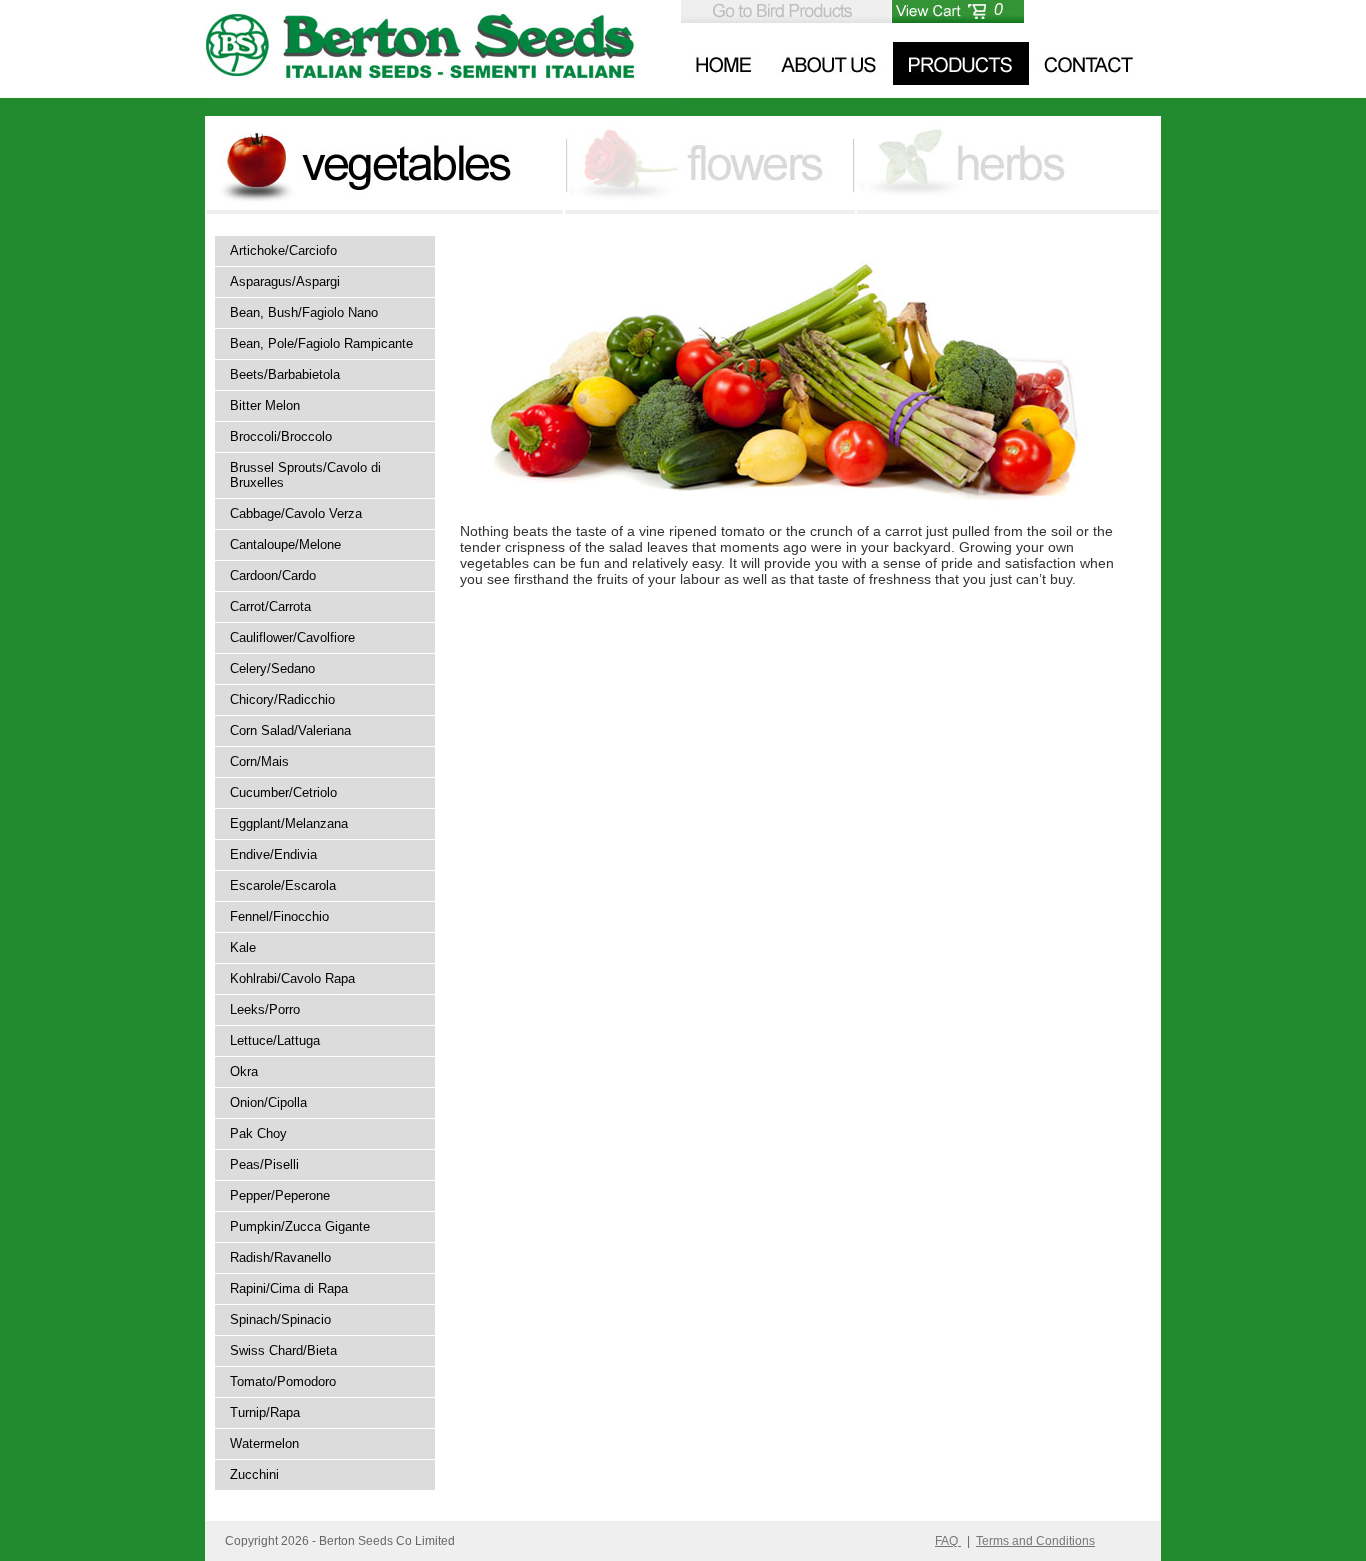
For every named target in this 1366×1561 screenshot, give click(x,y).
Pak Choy (258, 1133)
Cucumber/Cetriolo (283, 792)
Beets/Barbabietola (285, 374)
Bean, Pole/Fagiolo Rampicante (321, 343)
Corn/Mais (259, 761)
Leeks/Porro (265, 1009)
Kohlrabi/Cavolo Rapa (292, 978)
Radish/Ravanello (280, 1257)
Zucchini (254, 1474)
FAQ (948, 1541)
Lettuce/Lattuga (275, 1040)
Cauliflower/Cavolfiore (292, 637)
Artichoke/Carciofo (283, 250)
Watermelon (264, 1443)
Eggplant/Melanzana (289, 823)
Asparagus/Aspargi (285, 281)
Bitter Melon (265, 405)
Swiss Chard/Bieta (283, 1350)
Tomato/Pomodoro (283, 1381)
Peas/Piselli (264, 1164)
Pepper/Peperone (280, 1195)
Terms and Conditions (1035, 1541)
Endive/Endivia (273, 854)
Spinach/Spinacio (280, 1319)
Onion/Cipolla (268, 1102)
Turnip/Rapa (265, 1412)
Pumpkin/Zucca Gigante (300, 1226)
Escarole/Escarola (283, 885)
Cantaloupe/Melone (285, 544)
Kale (243, 947)
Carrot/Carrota (270, 606)
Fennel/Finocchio (279, 916)
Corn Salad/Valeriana (290, 730)
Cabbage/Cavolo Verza (296, 513)
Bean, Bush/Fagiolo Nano (304, 312)
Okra (244, 1071)
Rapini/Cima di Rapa (289, 1288)
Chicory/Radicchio (282, 699)
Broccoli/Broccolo (281, 436)
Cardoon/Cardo (273, 575)
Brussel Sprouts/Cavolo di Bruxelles (305, 475)
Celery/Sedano (272, 668)
